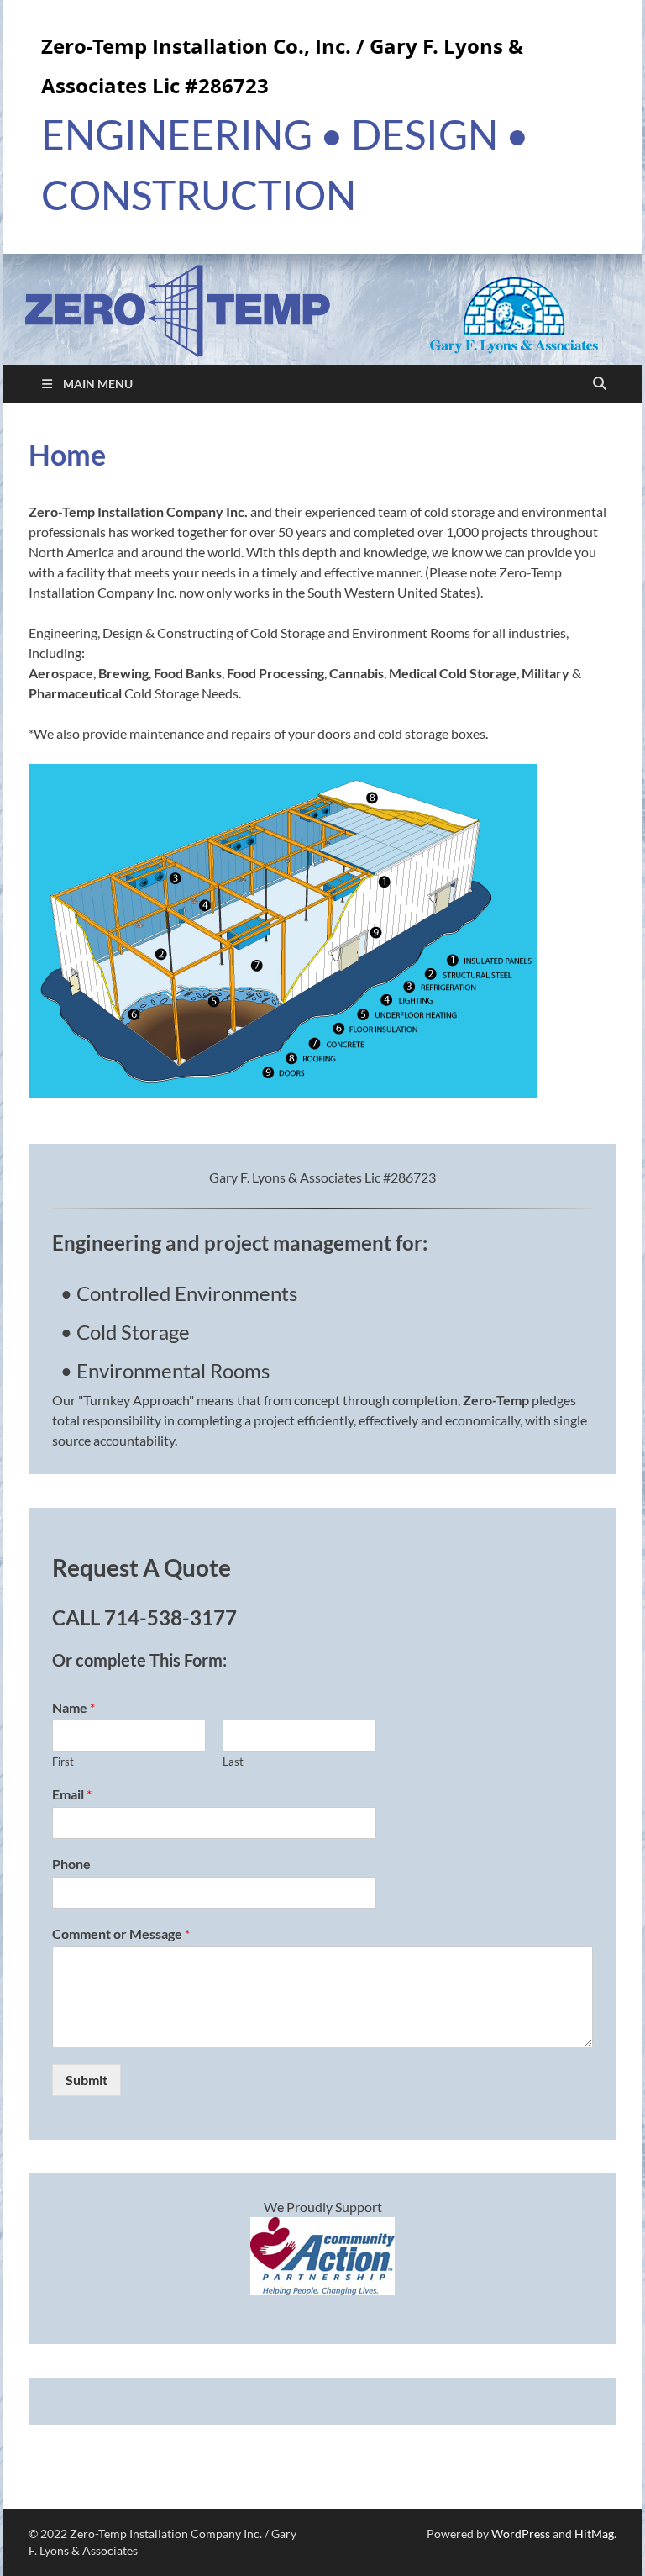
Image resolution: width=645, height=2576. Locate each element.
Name (73, 1707)
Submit (87, 2080)
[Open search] (600, 384)
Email (72, 1794)
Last (233, 1762)
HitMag (594, 2534)
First (63, 1762)
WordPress (521, 2534)
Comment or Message (121, 1933)
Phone (71, 1864)
